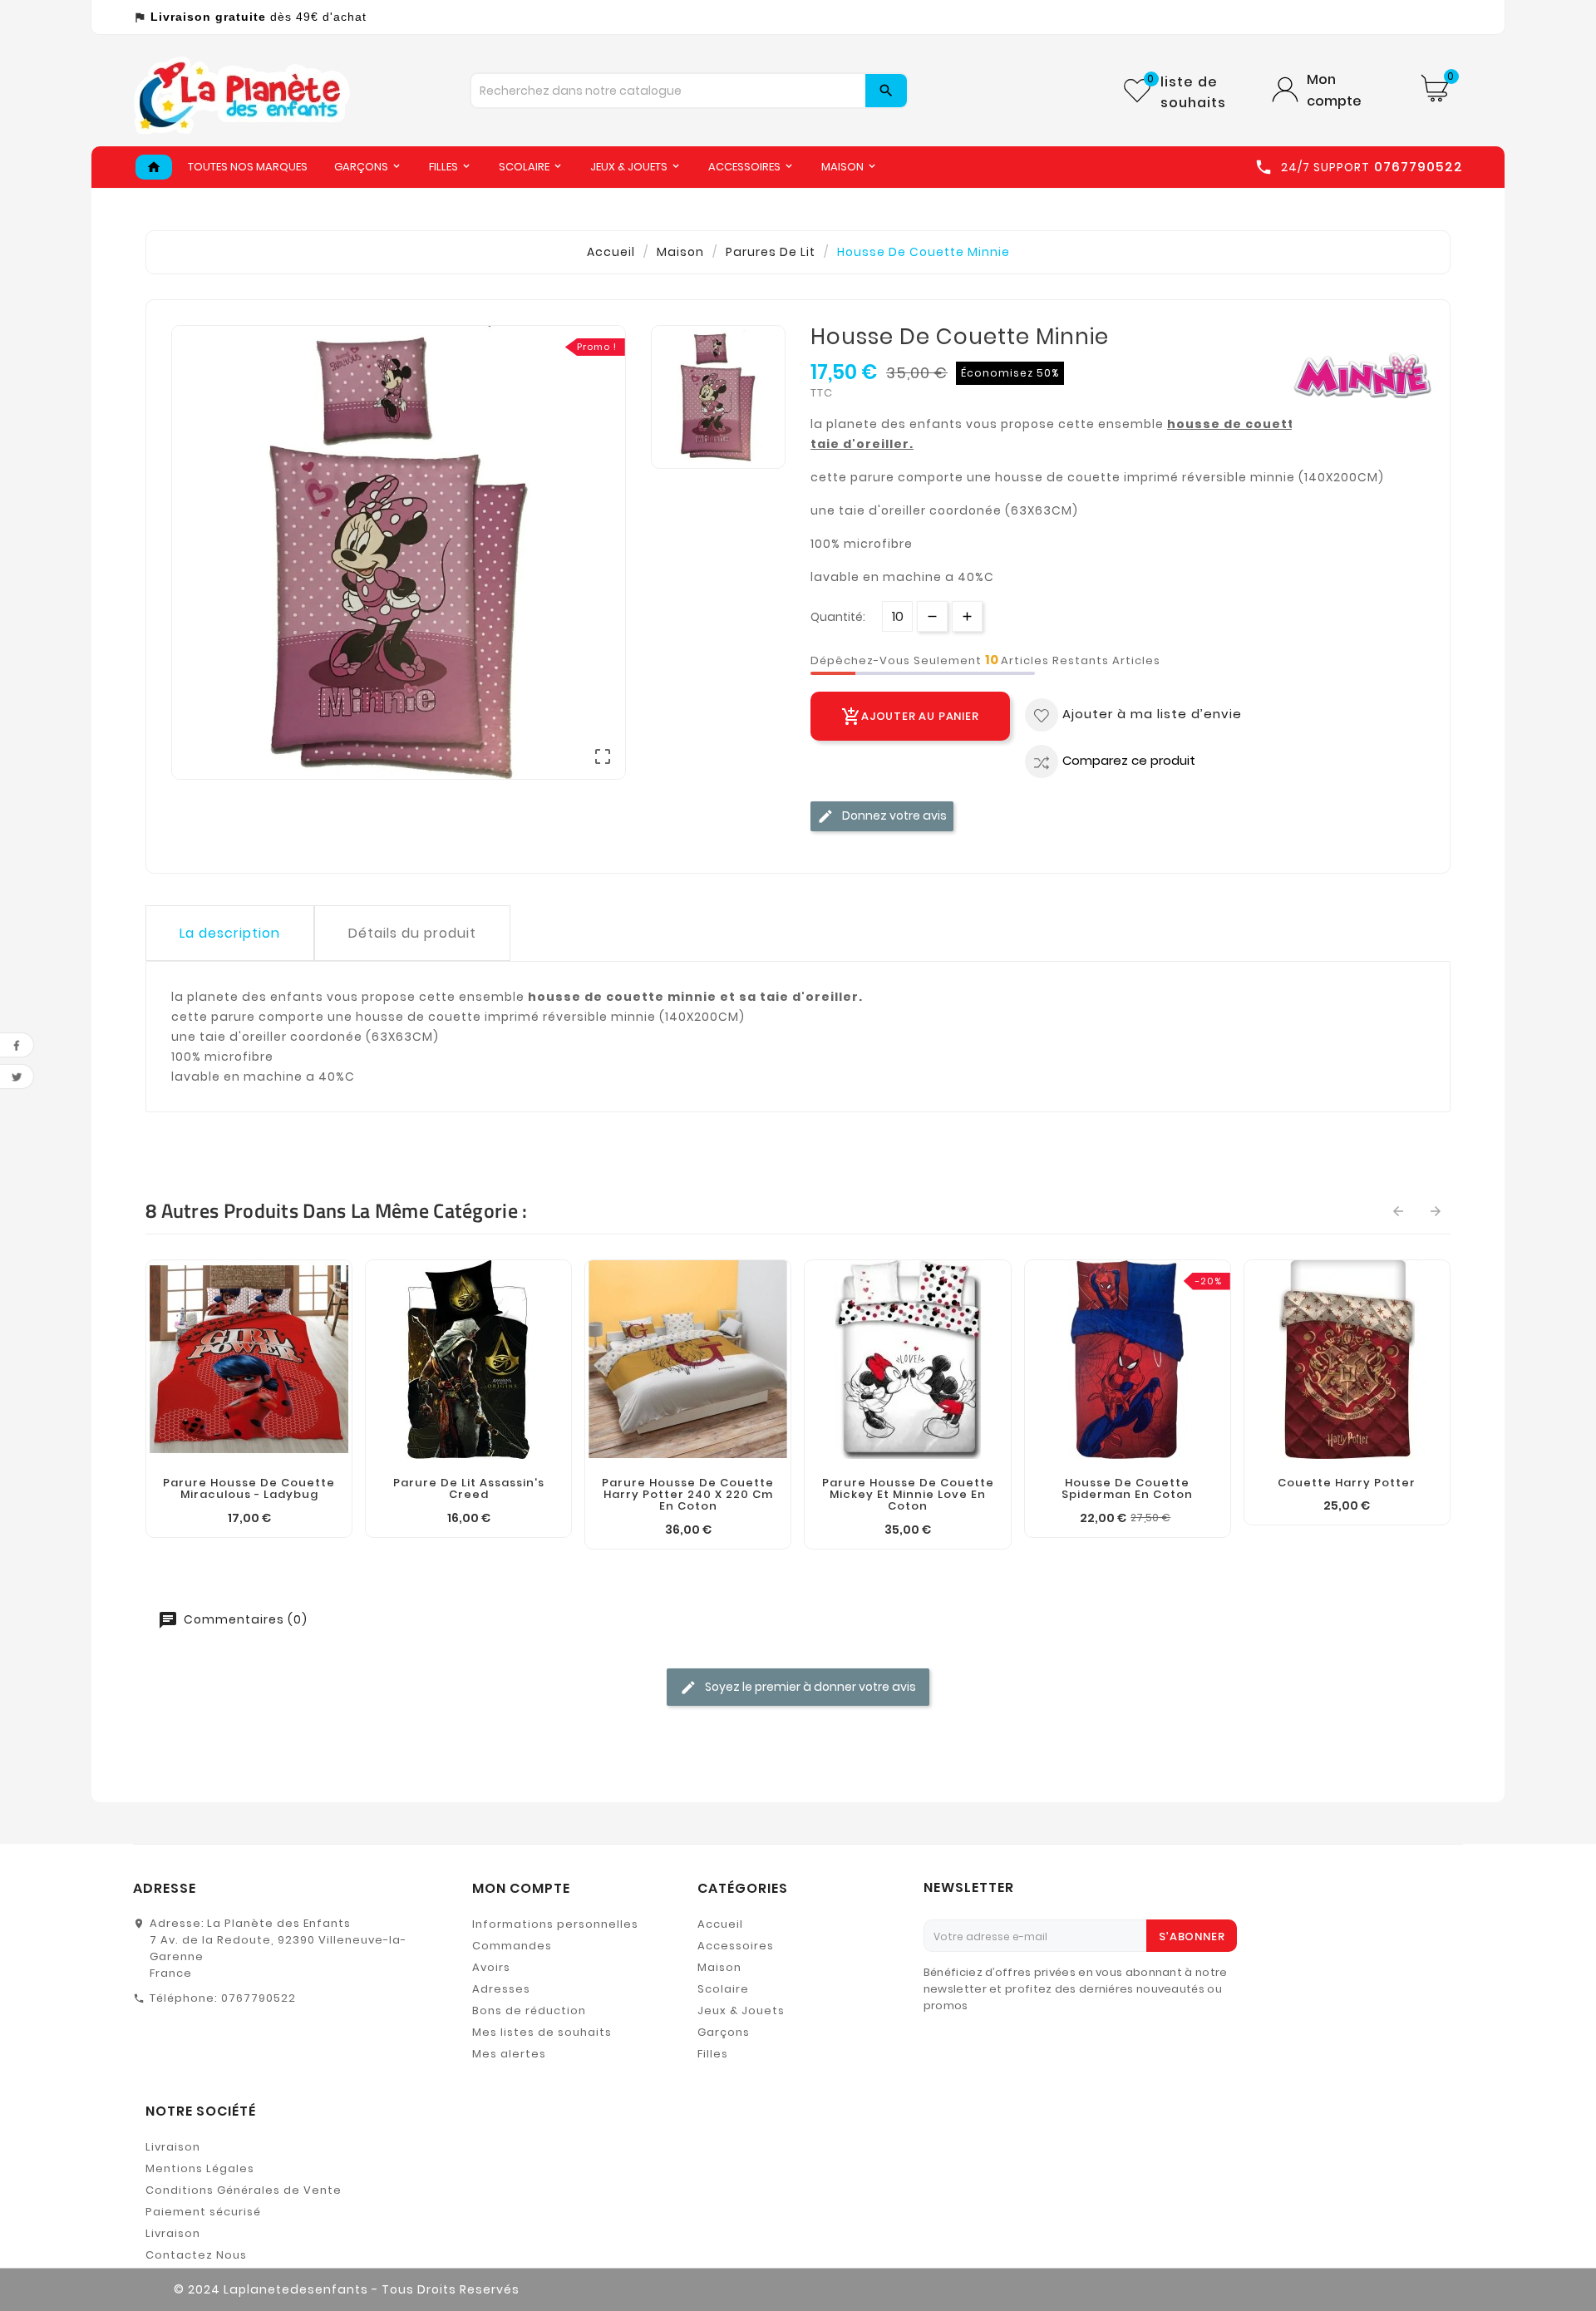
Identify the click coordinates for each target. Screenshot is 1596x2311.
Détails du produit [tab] (412, 933)
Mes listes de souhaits (542, 2032)
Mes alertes (509, 2054)
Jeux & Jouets (741, 2010)
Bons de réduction (529, 2010)
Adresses (501, 1989)
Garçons (724, 2032)
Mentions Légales (200, 2168)
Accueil (720, 1924)
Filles (713, 2054)
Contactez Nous (196, 2255)
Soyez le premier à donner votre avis (809, 1687)
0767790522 (259, 1998)
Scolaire (723, 1989)
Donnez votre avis (893, 815)
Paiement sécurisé (203, 2212)
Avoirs (491, 1967)
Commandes (512, 1946)
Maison (719, 1967)
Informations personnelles (555, 1924)
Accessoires (736, 1946)
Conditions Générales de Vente (244, 2190)
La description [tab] (230, 933)
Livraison (173, 2147)
